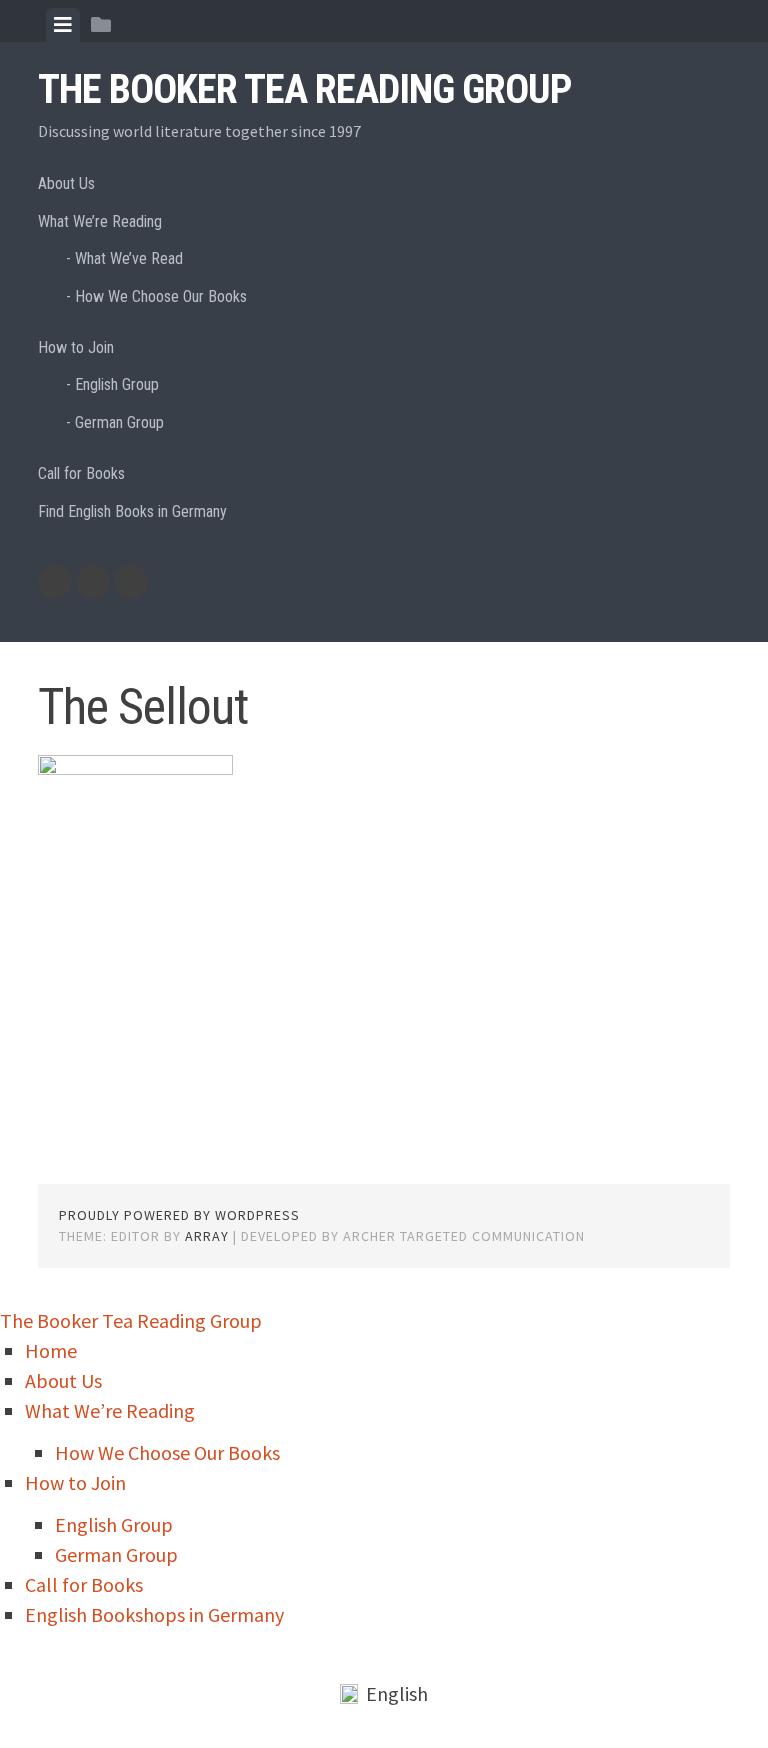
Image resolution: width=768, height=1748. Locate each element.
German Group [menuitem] (116, 1554)
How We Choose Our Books (161, 296)
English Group (117, 384)
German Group (119, 422)
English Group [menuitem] (114, 1524)
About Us (66, 183)
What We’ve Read (129, 258)
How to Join (76, 347)
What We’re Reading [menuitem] (110, 1410)
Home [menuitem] (51, 1350)
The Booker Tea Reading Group (305, 89)
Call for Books (81, 473)
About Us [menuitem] (63, 1380)
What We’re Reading (100, 221)
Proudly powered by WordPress (179, 1215)
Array (207, 1236)
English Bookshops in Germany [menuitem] (154, 1614)
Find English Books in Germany (132, 511)
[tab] (63, 25)
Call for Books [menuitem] (84, 1584)
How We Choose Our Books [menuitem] (167, 1452)
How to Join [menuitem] (75, 1482)
